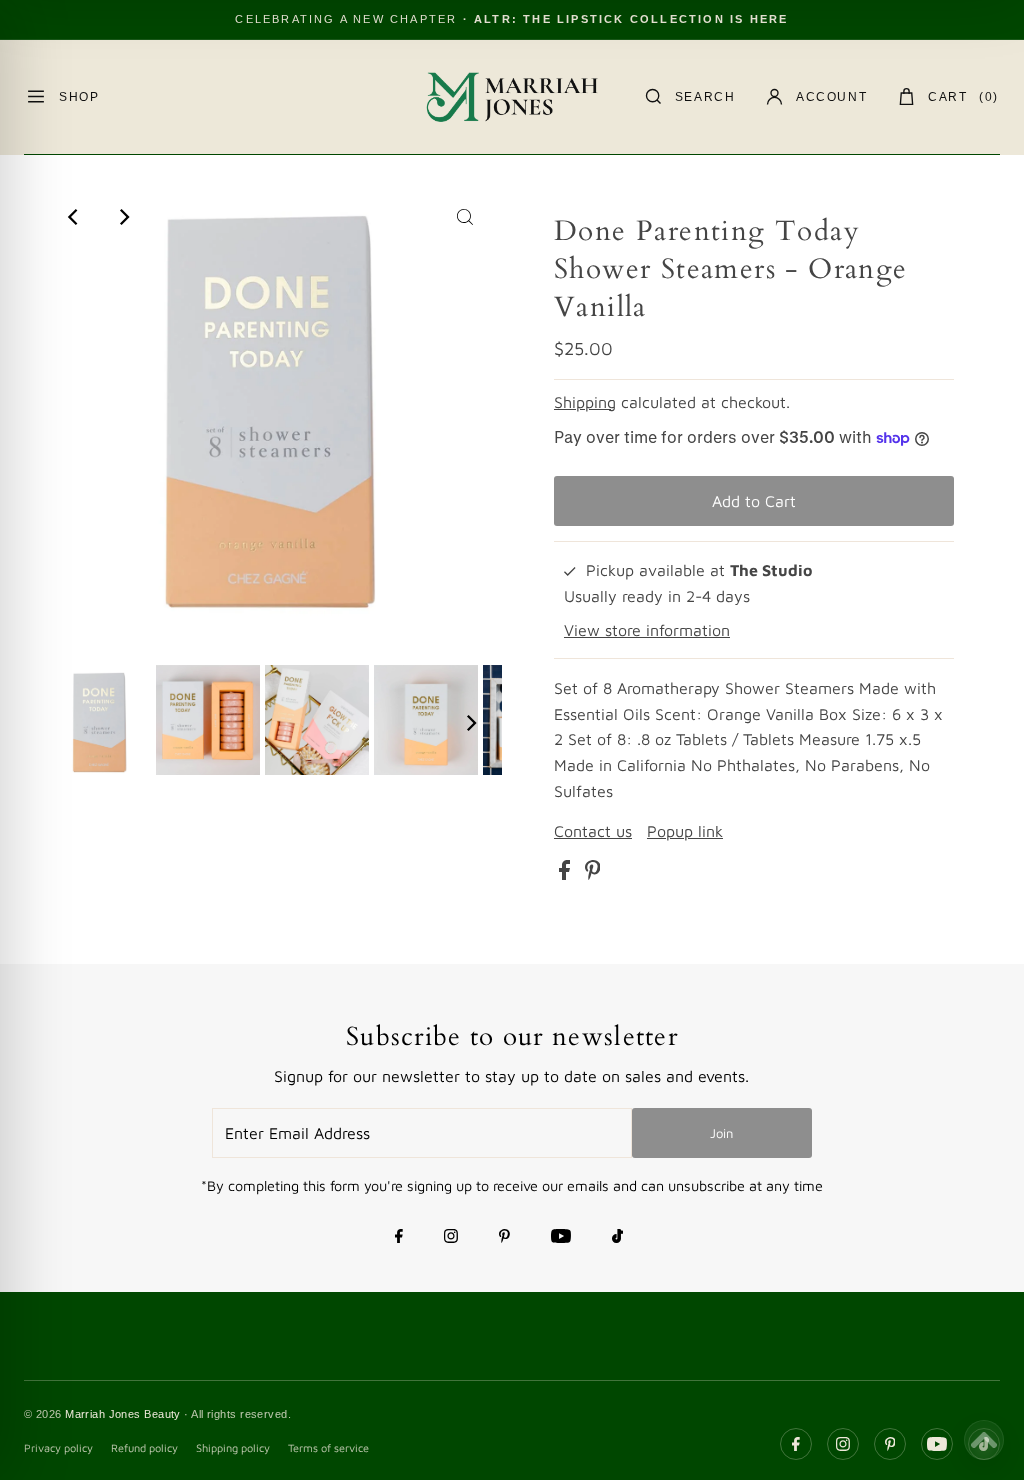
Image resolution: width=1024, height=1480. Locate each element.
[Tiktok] (617, 1238)
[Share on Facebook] (567, 874)
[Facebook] (399, 1238)
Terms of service (328, 1447)
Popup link (685, 831)
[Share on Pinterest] (593, 874)
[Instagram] (451, 1238)
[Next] (124, 217)
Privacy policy (58, 1447)
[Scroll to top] (984, 1440)
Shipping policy (233, 1447)
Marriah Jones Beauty (123, 1414)
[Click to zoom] (465, 217)
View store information (647, 630)
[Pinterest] (504, 1238)
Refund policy (144, 1447)
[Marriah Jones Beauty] (512, 97)
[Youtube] (561, 1238)
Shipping (585, 402)
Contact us (593, 831)
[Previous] (75, 217)
